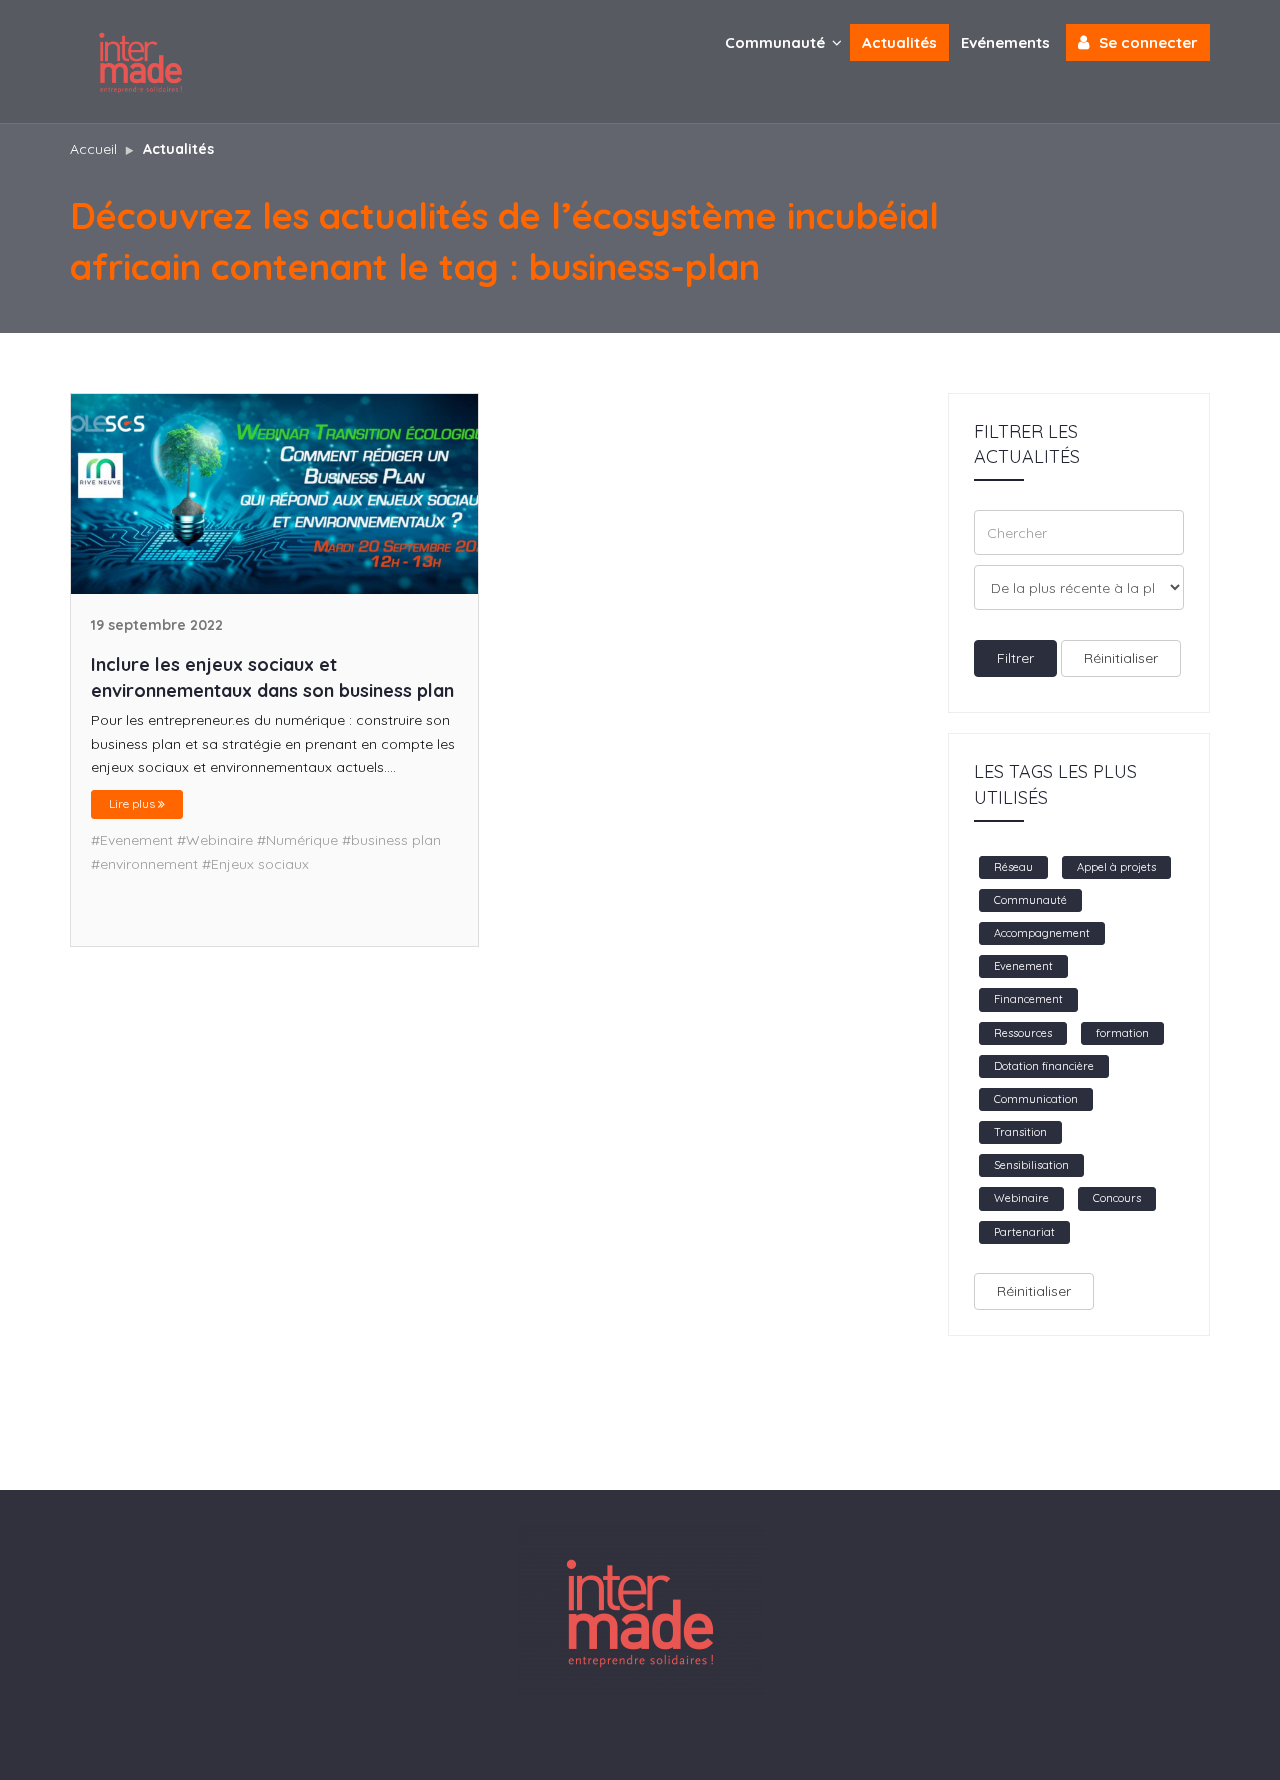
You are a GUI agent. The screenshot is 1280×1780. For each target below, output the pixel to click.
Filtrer (1015, 658)
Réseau (1013, 867)
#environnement (144, 864)
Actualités (899, 42)
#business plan (391, 840)
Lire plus (133, 803)
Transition (1020, 1132)
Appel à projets (1116, 867)
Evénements (1005, 42)
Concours (1117, 1198)
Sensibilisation (1031, 1165)
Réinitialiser (1121, 658)
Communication (1036, 1099)
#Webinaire (215, 840)
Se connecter (1148, 42)
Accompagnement (1042, 933)
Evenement (1023, 966)
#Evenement (132, 840)
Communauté (777, 42)
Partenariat (1024, 1232)
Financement (1028, 999)
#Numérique (297, 840)
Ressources (1023, 1033)
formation (1122, 1033)
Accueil (93, 149)
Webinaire (1021, 1198)
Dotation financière (1044, 1066)
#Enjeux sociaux (255, 864)
